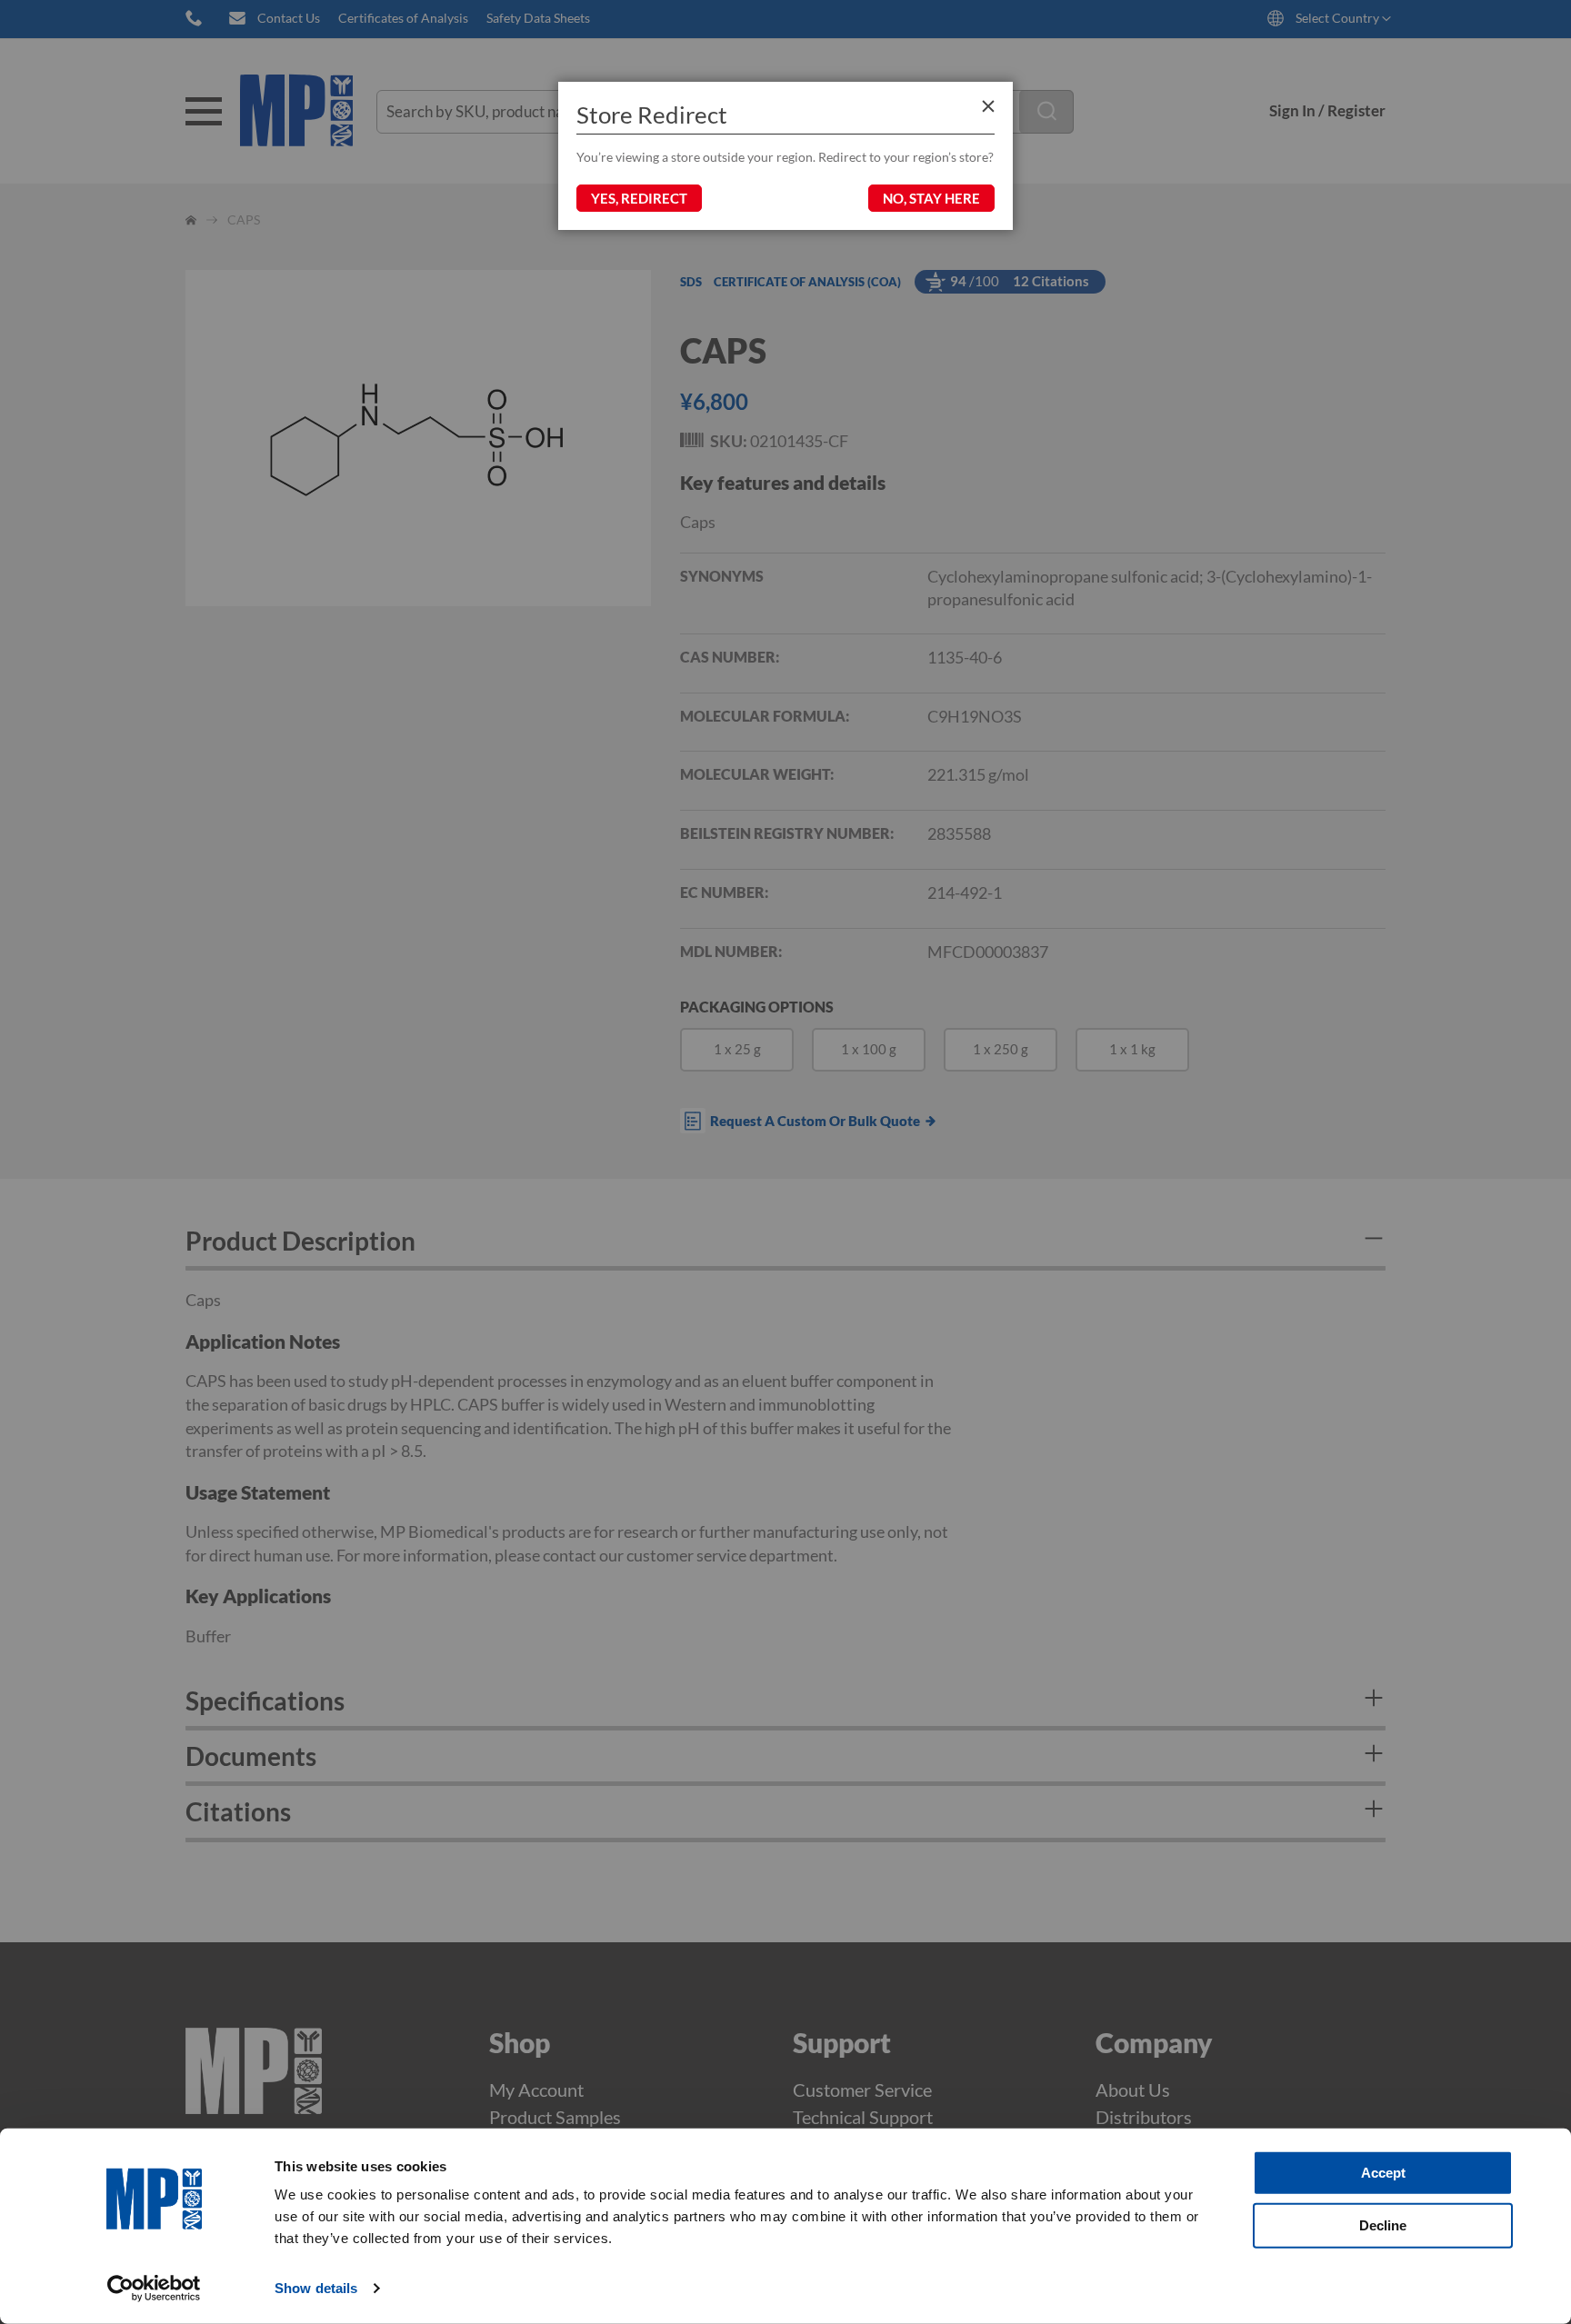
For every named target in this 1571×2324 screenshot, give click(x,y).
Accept (1383, 2173)
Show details (316, 2288)
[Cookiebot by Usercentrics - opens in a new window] (154, 2289)
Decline (1383, 2224)
